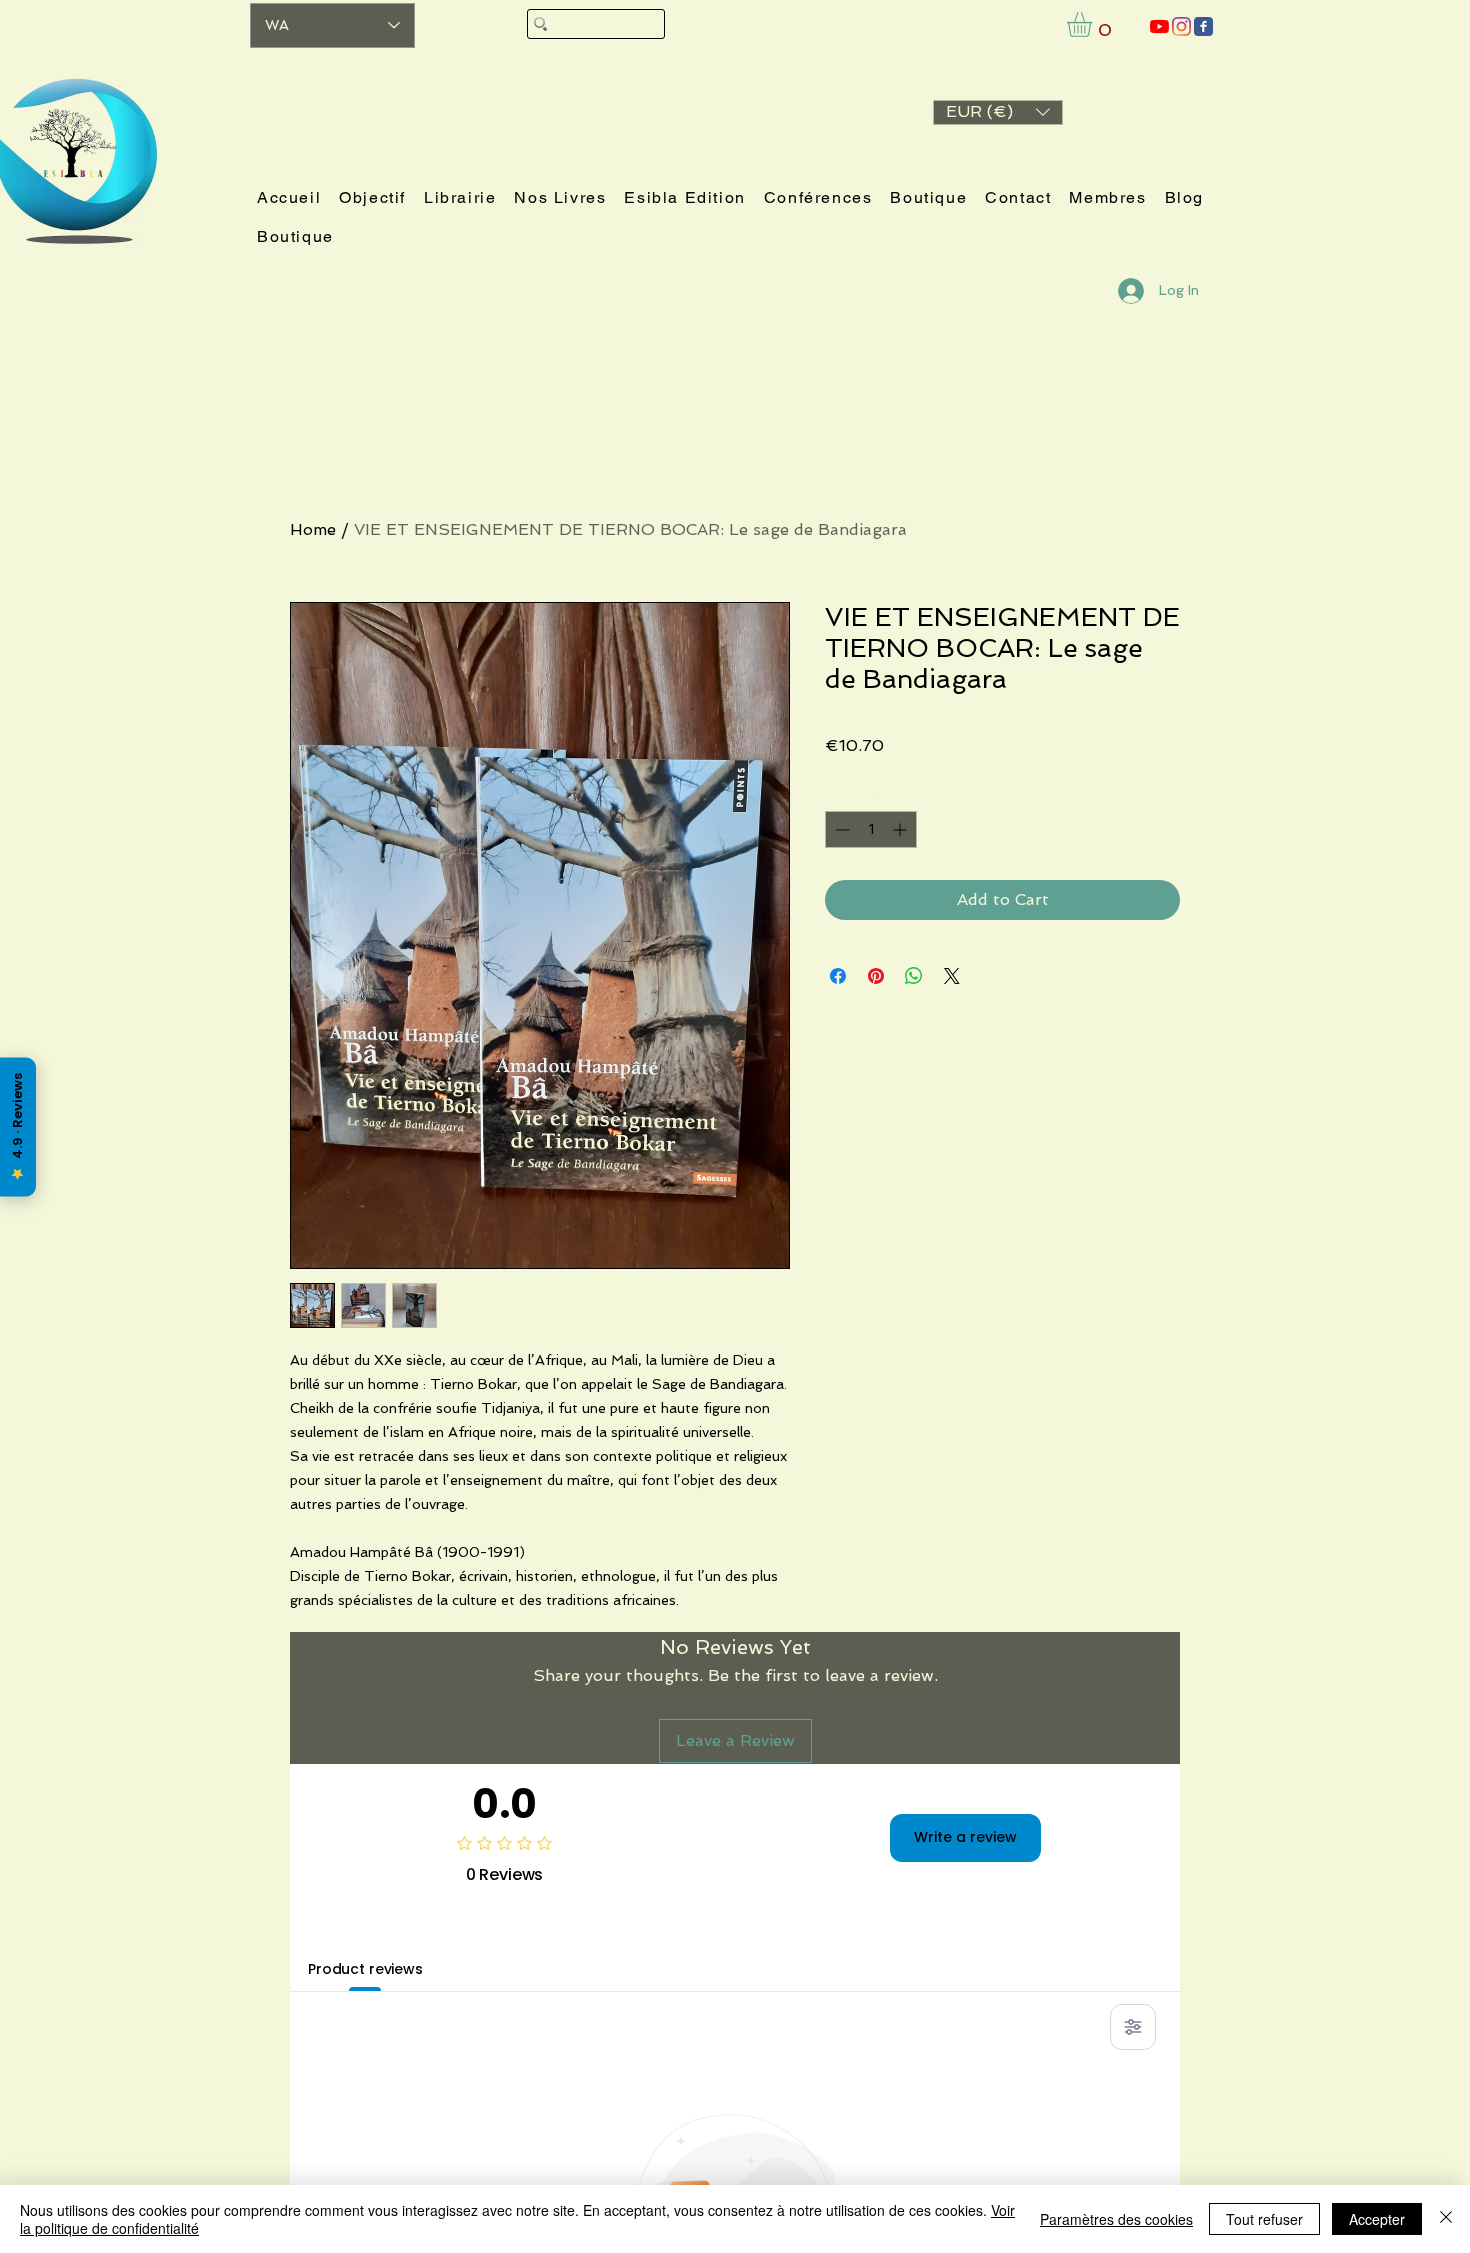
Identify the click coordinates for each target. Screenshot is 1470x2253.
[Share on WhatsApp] (914, 976)
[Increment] (901, 829)
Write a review (965, 1837)
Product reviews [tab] (365, 1969)
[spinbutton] (871, 829)
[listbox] (998, 112)
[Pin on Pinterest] (876, 976)
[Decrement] (840, 829)
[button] (998, 112)
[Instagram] (1181, 26)
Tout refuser (1264, 2219)
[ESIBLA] (1159, 26)
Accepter (1377, 2219)
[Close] (1446, 2219)
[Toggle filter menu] (1133, 2027)
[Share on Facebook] (838, 976)
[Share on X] (952, 976)
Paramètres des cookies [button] (1116, 2219)
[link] (1094, 24)
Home (313, 529)
